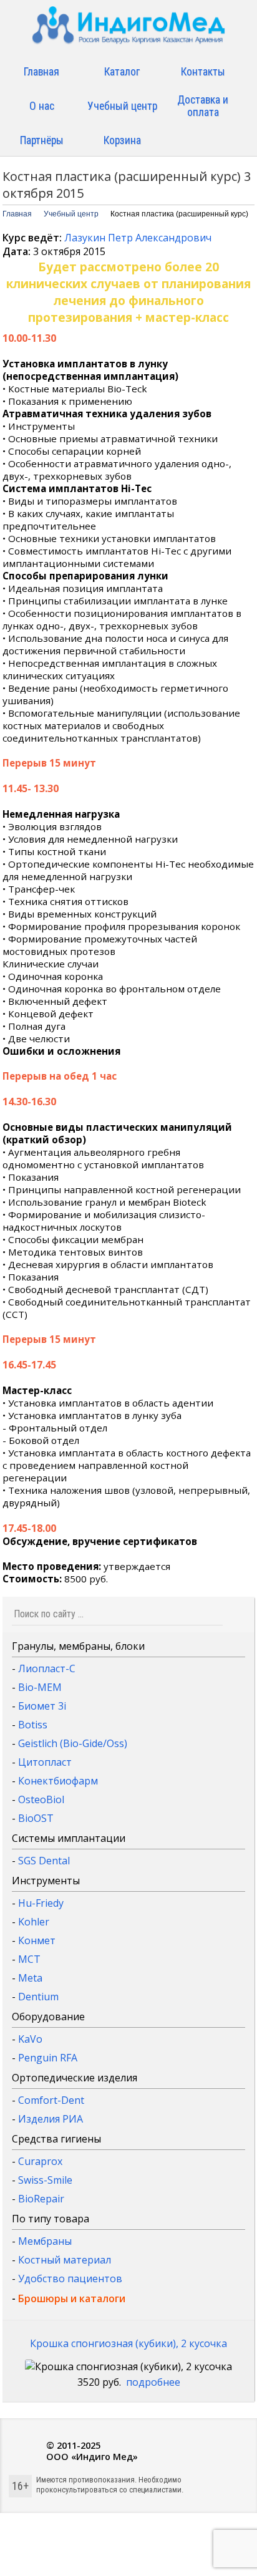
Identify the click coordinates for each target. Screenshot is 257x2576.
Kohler (34, 1922)
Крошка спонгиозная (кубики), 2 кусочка (128, 2343)
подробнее (153, 2382)
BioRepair (41, 2199)
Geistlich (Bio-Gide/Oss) (73, 1743)
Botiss (33, 1725)
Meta (30, 1978)
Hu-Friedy (41, 1903)
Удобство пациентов (70, 2278)
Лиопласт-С (47, 1668)
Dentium (38, 1997)
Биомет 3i (42, 1706)
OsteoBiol (41, 1799)
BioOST (36, 1818)
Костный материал (65, 2260)
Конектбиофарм (58, 1781)
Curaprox (40, 2161)
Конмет (37, 1940)
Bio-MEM (40, 1687)
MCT (29, 1959)
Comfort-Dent (51, 2100)
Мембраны (45, 2241)
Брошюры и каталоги (72, 2298)
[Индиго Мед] (128, 30)
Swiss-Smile (45, 2180)
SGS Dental (44, 1861)
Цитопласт (45, 1762)
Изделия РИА (51, 2119)
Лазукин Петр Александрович (138, 238)
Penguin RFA (48, 2058)
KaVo (30, 2039)
